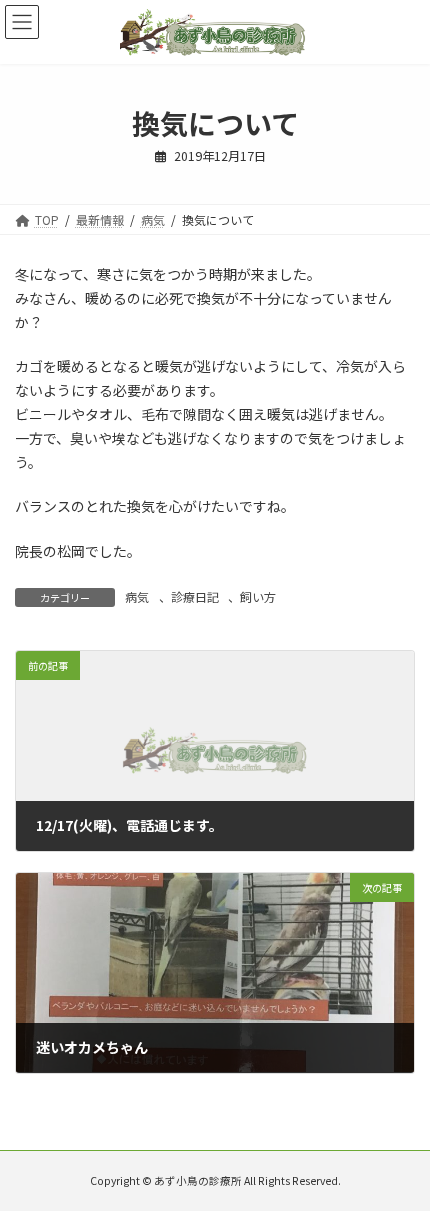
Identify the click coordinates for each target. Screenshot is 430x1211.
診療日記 (195, 596)
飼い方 (258, 596)
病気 (137, 596)
